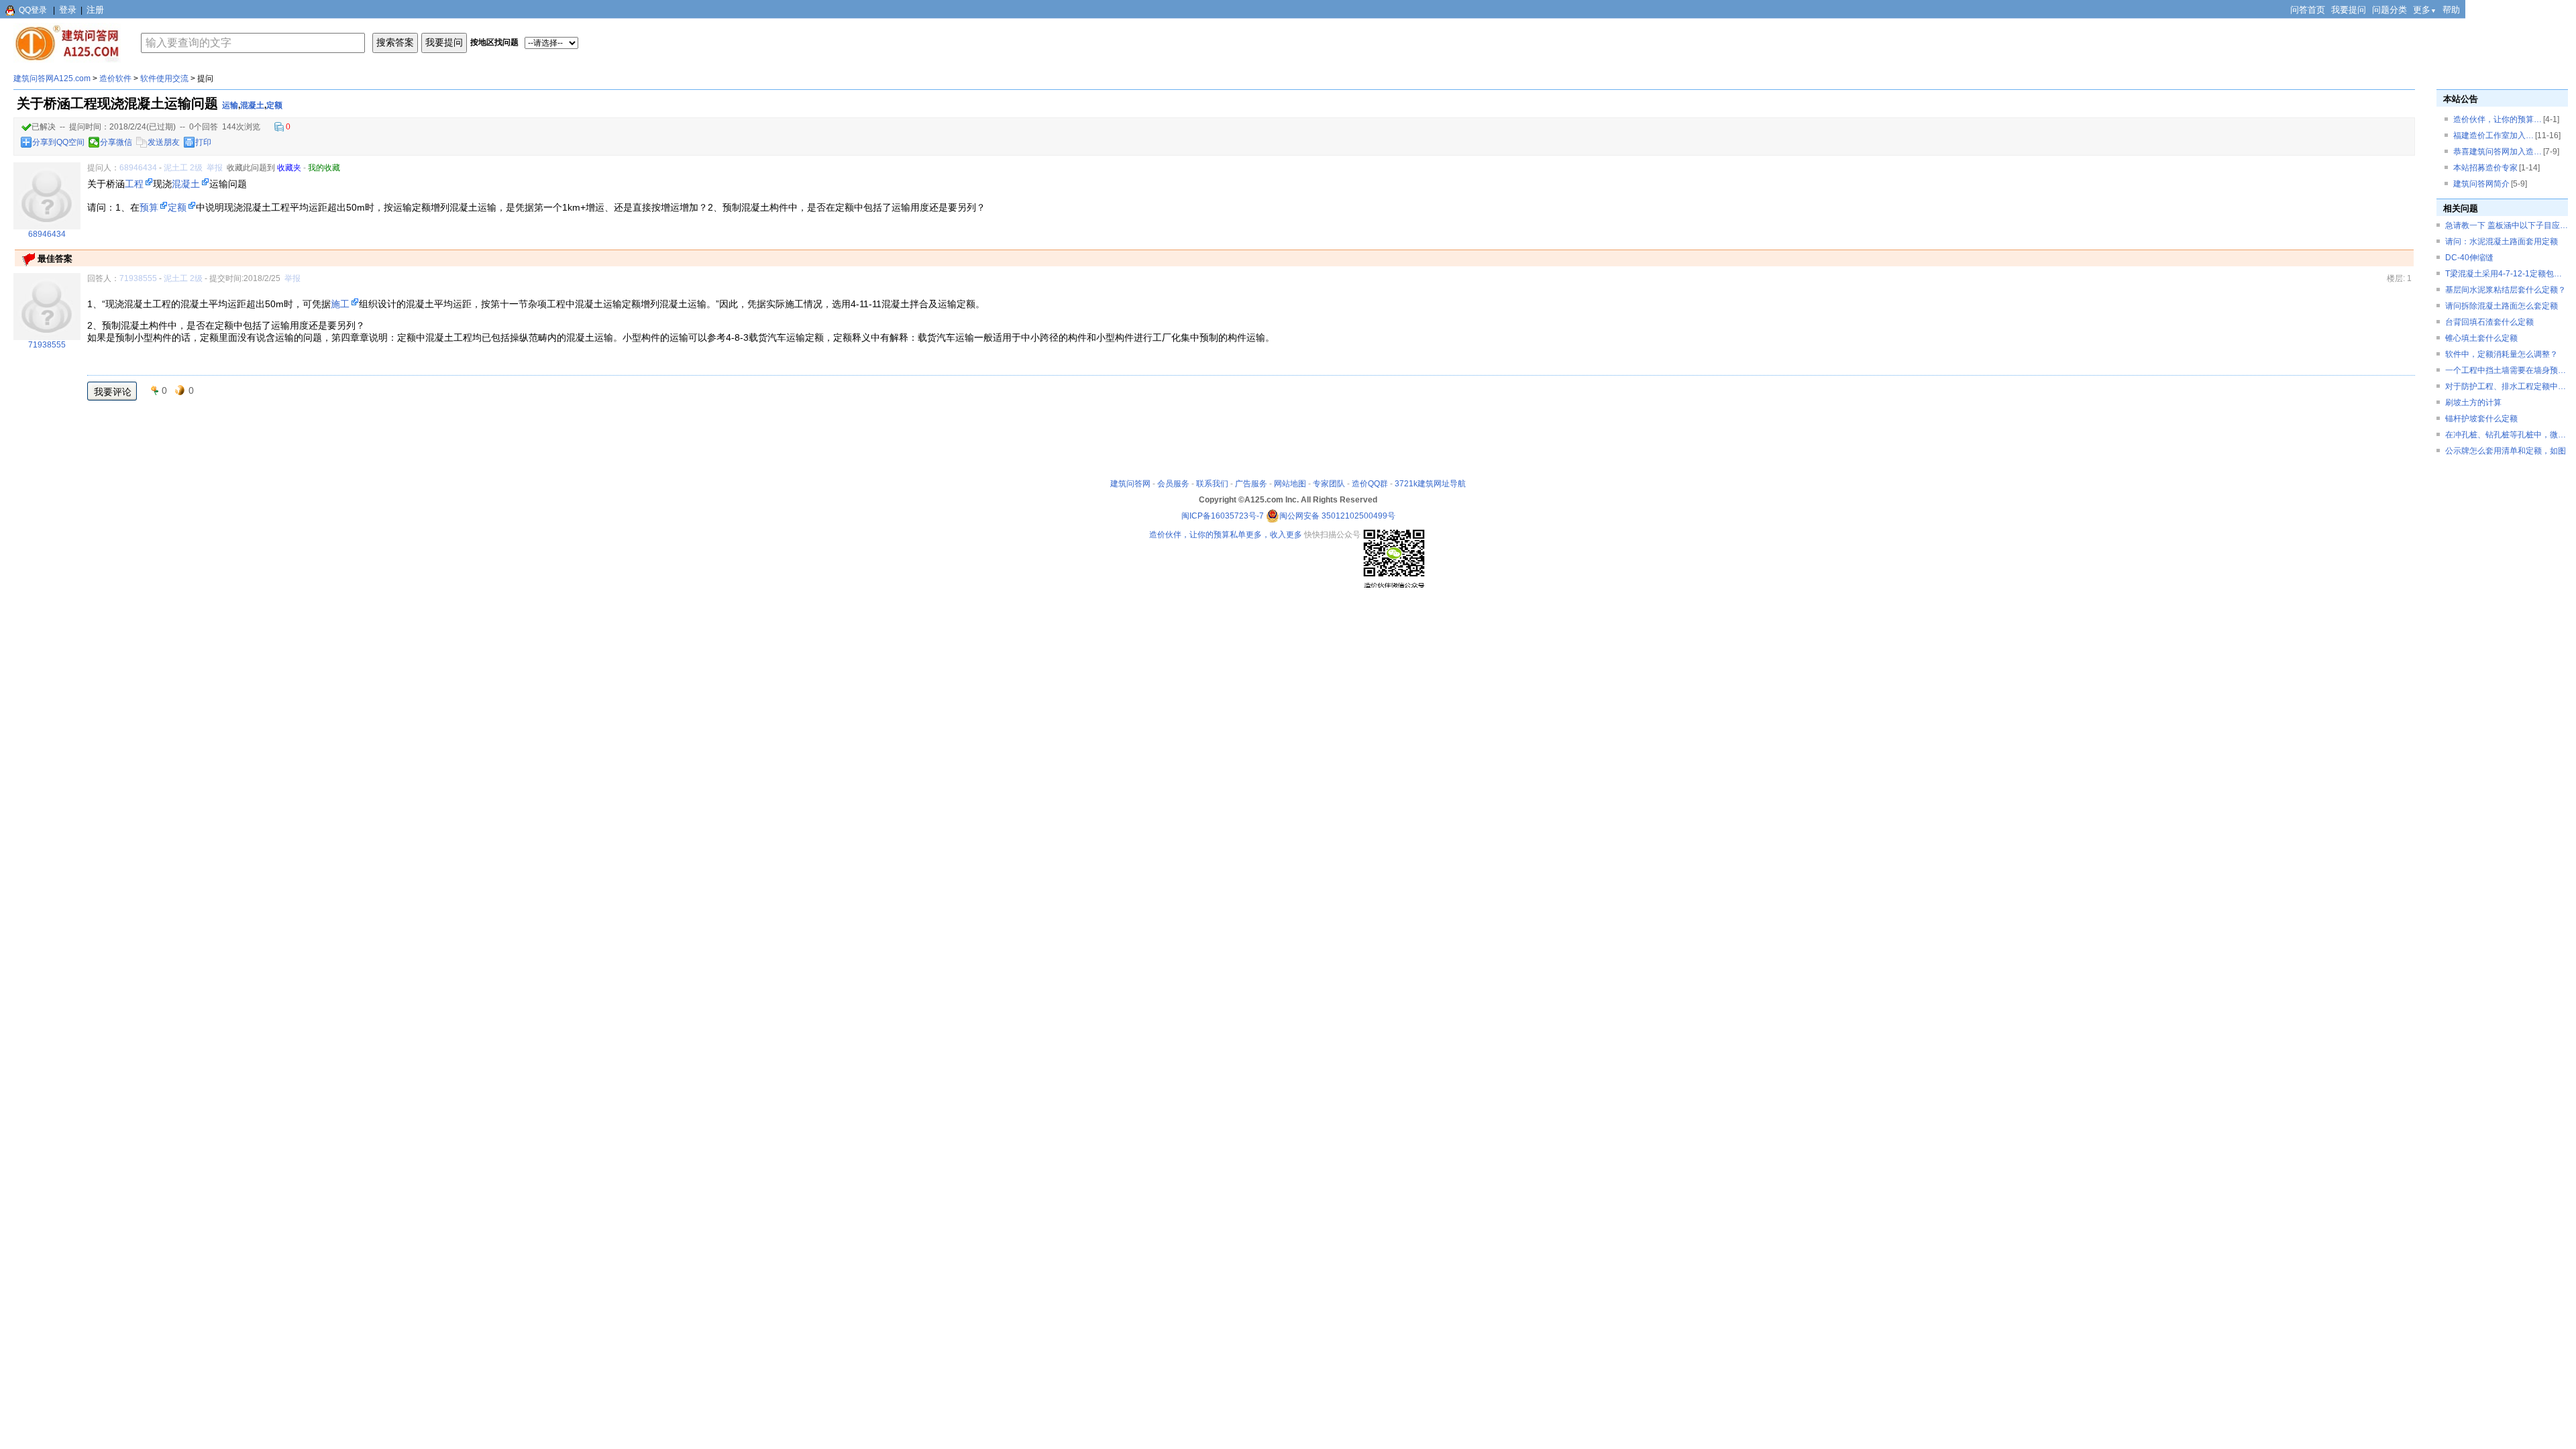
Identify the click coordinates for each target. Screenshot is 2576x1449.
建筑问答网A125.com (52, 78)
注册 (95, 10)
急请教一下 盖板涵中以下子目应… (2507, 225)
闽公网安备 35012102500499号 (1337, 516)
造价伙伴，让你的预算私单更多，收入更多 (1226, 535)
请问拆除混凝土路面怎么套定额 (2502, 306)
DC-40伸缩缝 (2469, 258)
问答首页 (2308, 10)
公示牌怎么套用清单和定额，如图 (2506, 451)
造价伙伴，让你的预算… (2498, 119)
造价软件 (115, 78)
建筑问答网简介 (2481, 184)
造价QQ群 (1370, 484)
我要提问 (2349, 10)
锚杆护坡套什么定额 (2481, 419)
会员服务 (1173, 484)
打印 (203, 142)
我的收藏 (324, 168)
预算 (149, 207)
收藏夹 (289, 168)
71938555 (138, 278)
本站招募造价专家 (2485, 168)
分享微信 (116, 142)
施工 (340, 304)
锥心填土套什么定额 (2481, 338)
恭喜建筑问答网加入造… (2498, 152)
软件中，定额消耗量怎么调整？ (2502, 354)
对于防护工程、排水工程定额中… (2506, 386)
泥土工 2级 (183, 168)
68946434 (138, 168)
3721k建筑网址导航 (1430, 484)
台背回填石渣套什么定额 (2489, 322)
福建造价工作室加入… (2493, 136)
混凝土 (252, 105)
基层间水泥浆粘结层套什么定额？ (2506, 290)
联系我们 (1212, 484)
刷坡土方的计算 (2473, 402)
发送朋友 (164, 142)
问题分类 (2390, 10)
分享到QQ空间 (58, 142)
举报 (215, 168)
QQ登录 (33, 10)
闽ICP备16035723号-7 (1223, 516)
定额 (274, 105)
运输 (230, 105)
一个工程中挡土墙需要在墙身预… (2506, 370)
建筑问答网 (1130, 484)
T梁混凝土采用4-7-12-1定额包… (2504, 274)
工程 (134, 184)
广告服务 (1251, 484)
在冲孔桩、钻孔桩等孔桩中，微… (2506, 435)
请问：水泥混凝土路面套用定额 (2502, 241)
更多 (2425, 10)
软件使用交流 (164, 78)
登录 (68, 10)
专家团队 (1329, 484)
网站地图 (1290, 484)
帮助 (2451, 10)
